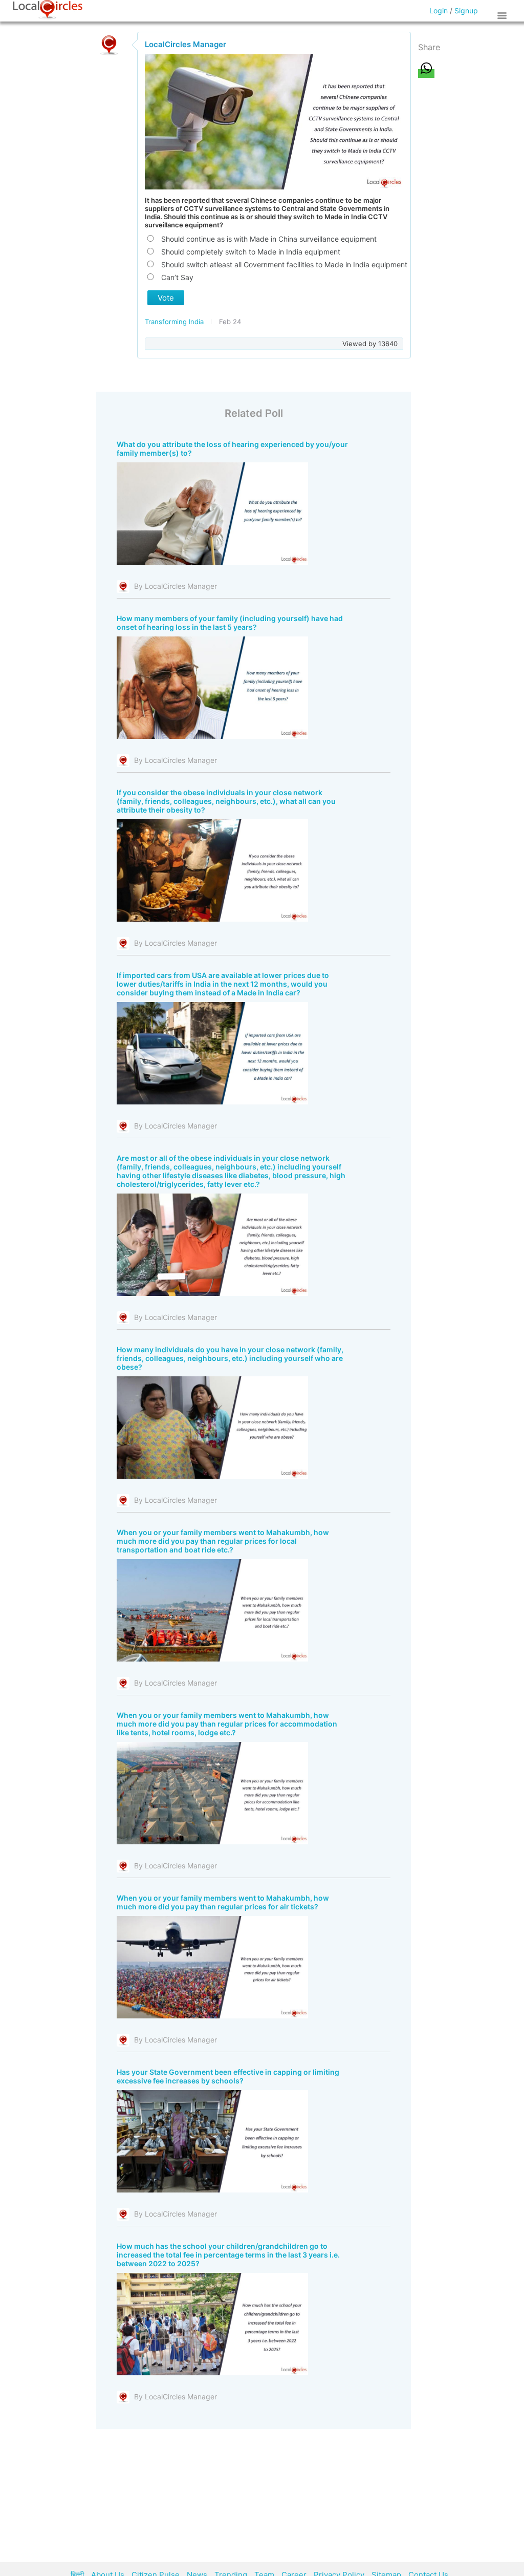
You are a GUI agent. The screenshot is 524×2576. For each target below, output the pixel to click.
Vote (166, 298)
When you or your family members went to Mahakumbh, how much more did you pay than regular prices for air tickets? (223, 1902)
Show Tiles (504, 15)
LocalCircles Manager (185, 44)
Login (439, 10)
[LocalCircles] (48, 10)
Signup (466, 10)
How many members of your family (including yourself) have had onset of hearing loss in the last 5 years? (230, 623)
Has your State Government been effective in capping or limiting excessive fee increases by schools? (228, 2076)
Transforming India (175, 322)
